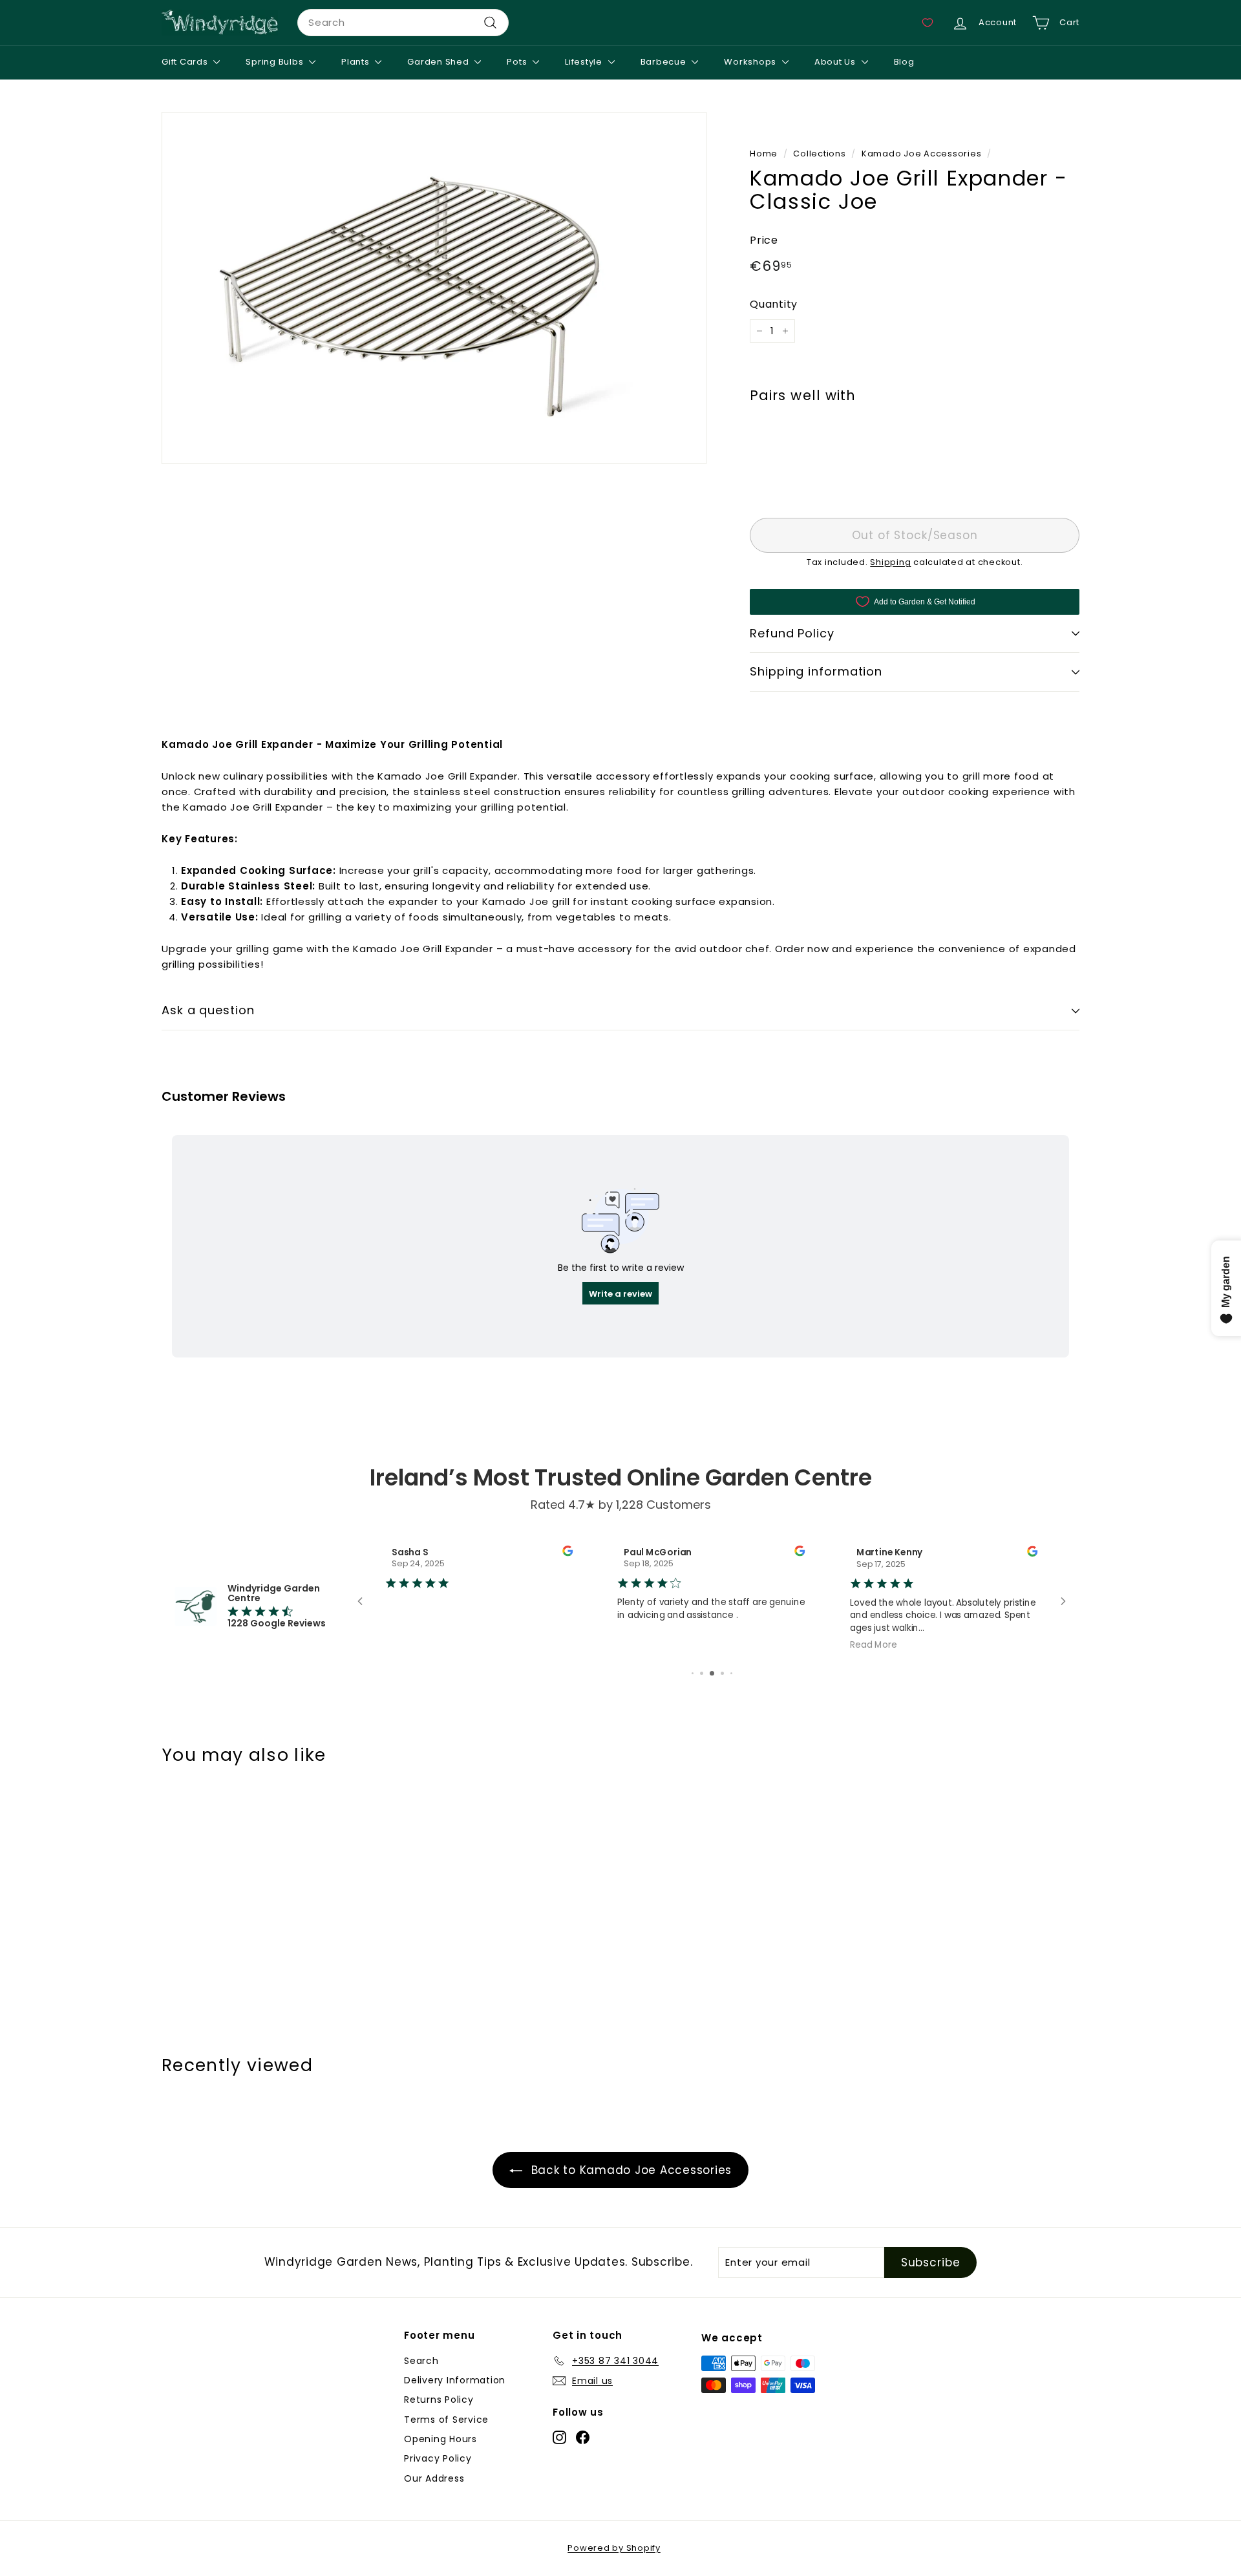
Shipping (890, 562)
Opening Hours (440, 2439)
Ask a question (208, 1010)
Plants (356, 62)
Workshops (751, 62)
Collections (819, 154)
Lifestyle (585, 62)
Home (764, 154)
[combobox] (403, 23)
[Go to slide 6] (693, 1673)
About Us (836, 62)
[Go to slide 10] (731, 1673)
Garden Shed (439, 62)
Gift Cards (186, 62)
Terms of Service (446, 2420)
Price (764, 240)
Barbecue (665, 62)
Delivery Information (455, 2380)
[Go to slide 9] (722, 1673)
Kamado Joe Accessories (922, 154)
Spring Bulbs (276, 62)
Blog (904, 62)
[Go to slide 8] (712, 1673)
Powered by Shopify (614, 2548)
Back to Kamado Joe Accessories (630, 2170)
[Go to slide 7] (702, 1673)
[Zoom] (434, 288)
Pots (518, 62)
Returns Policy (439, 2400)
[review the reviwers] (472, 1553)
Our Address (434, 2478)
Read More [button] (778, 1644)
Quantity (774, 305)
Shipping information (816, 672)
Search (421, 2361)
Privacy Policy (438, 2458)
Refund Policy (792, 633)
